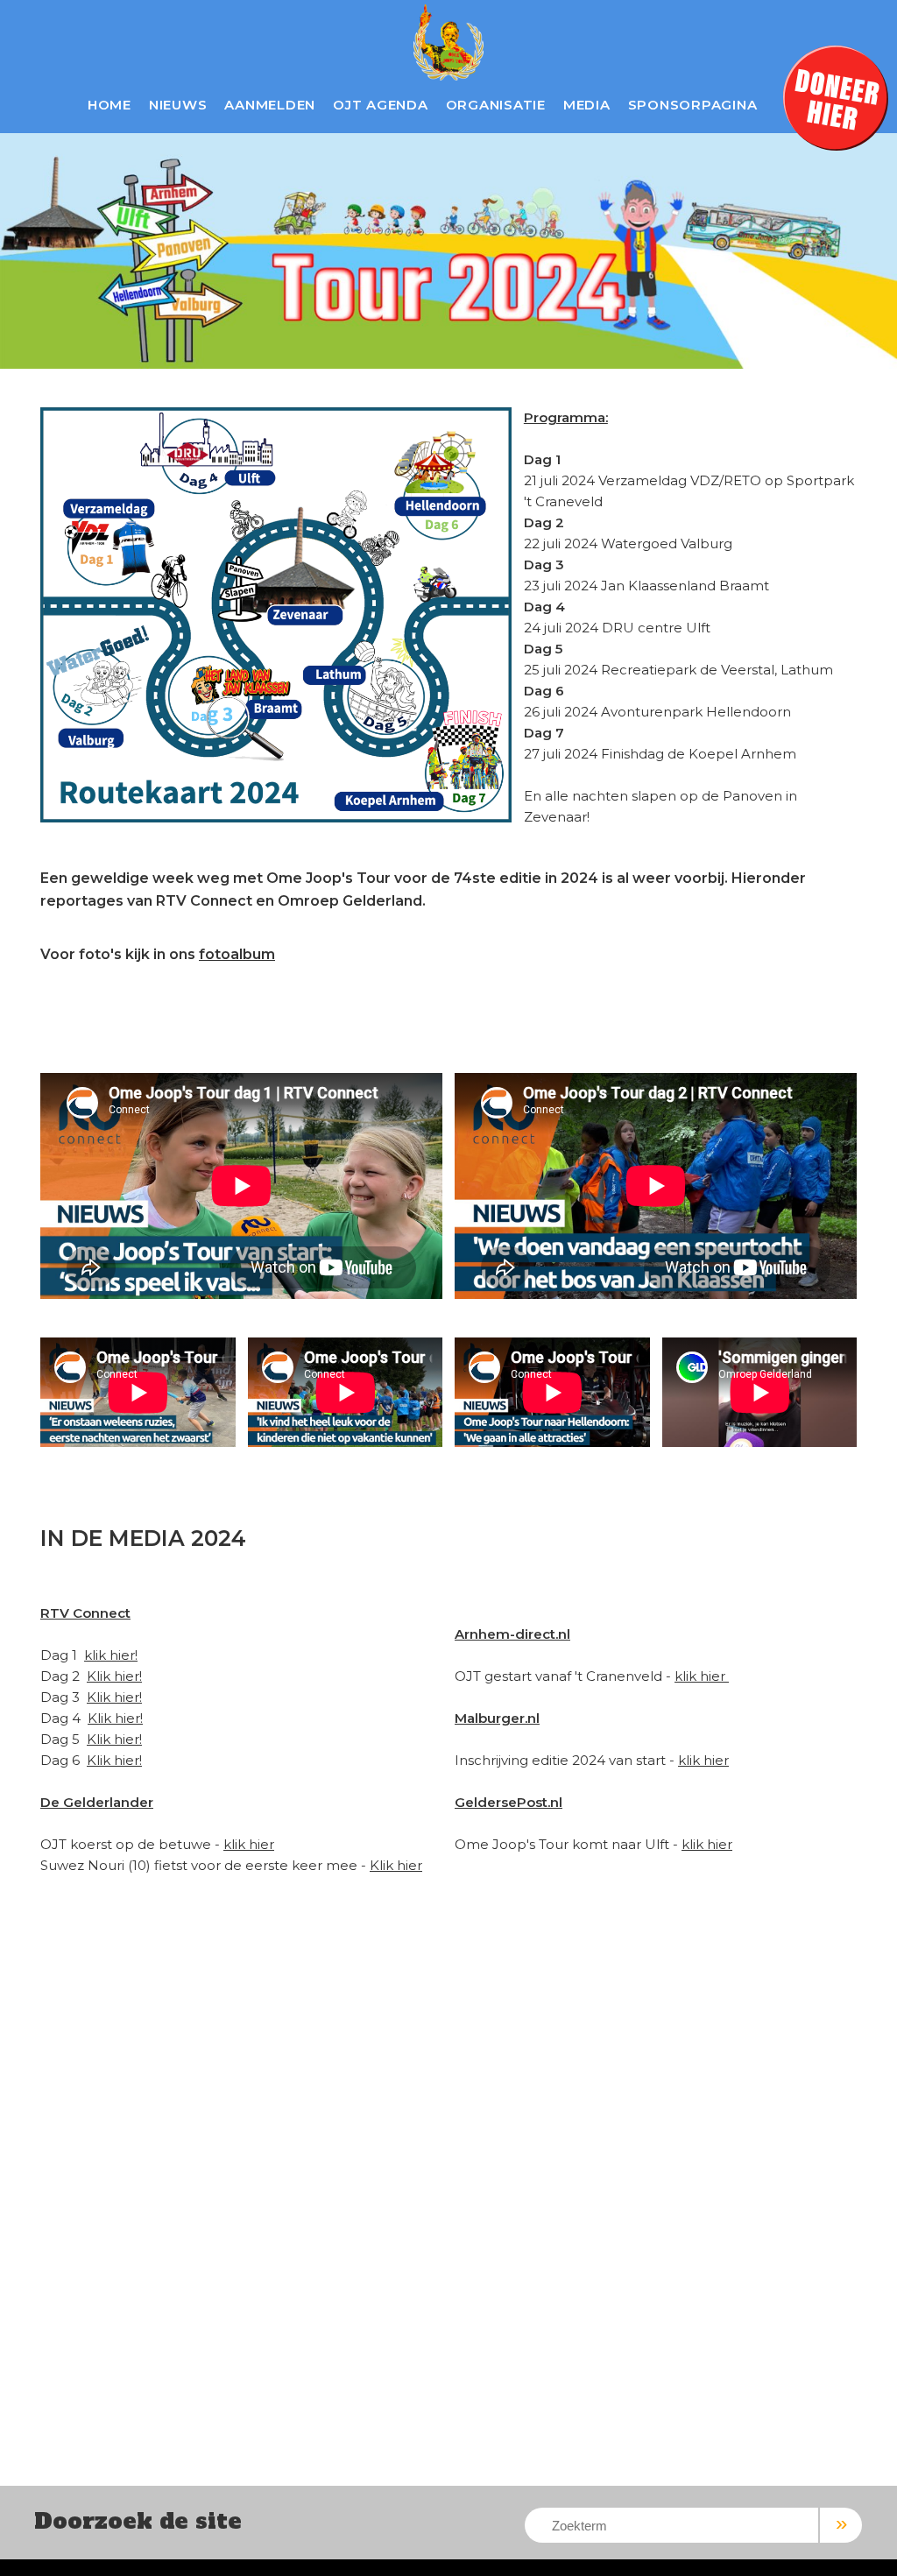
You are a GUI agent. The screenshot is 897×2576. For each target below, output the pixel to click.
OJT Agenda (381, 105)
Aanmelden (270, 105)
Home (109, 105)
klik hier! (111, 1655)
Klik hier (396, 1865)
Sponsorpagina (693, 105)
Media (587, 105)
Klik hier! (114, 1676)
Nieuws (178, 105)
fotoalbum (237, 954)
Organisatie (496, 105)
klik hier (249, 1844)
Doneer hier (836, 98)
